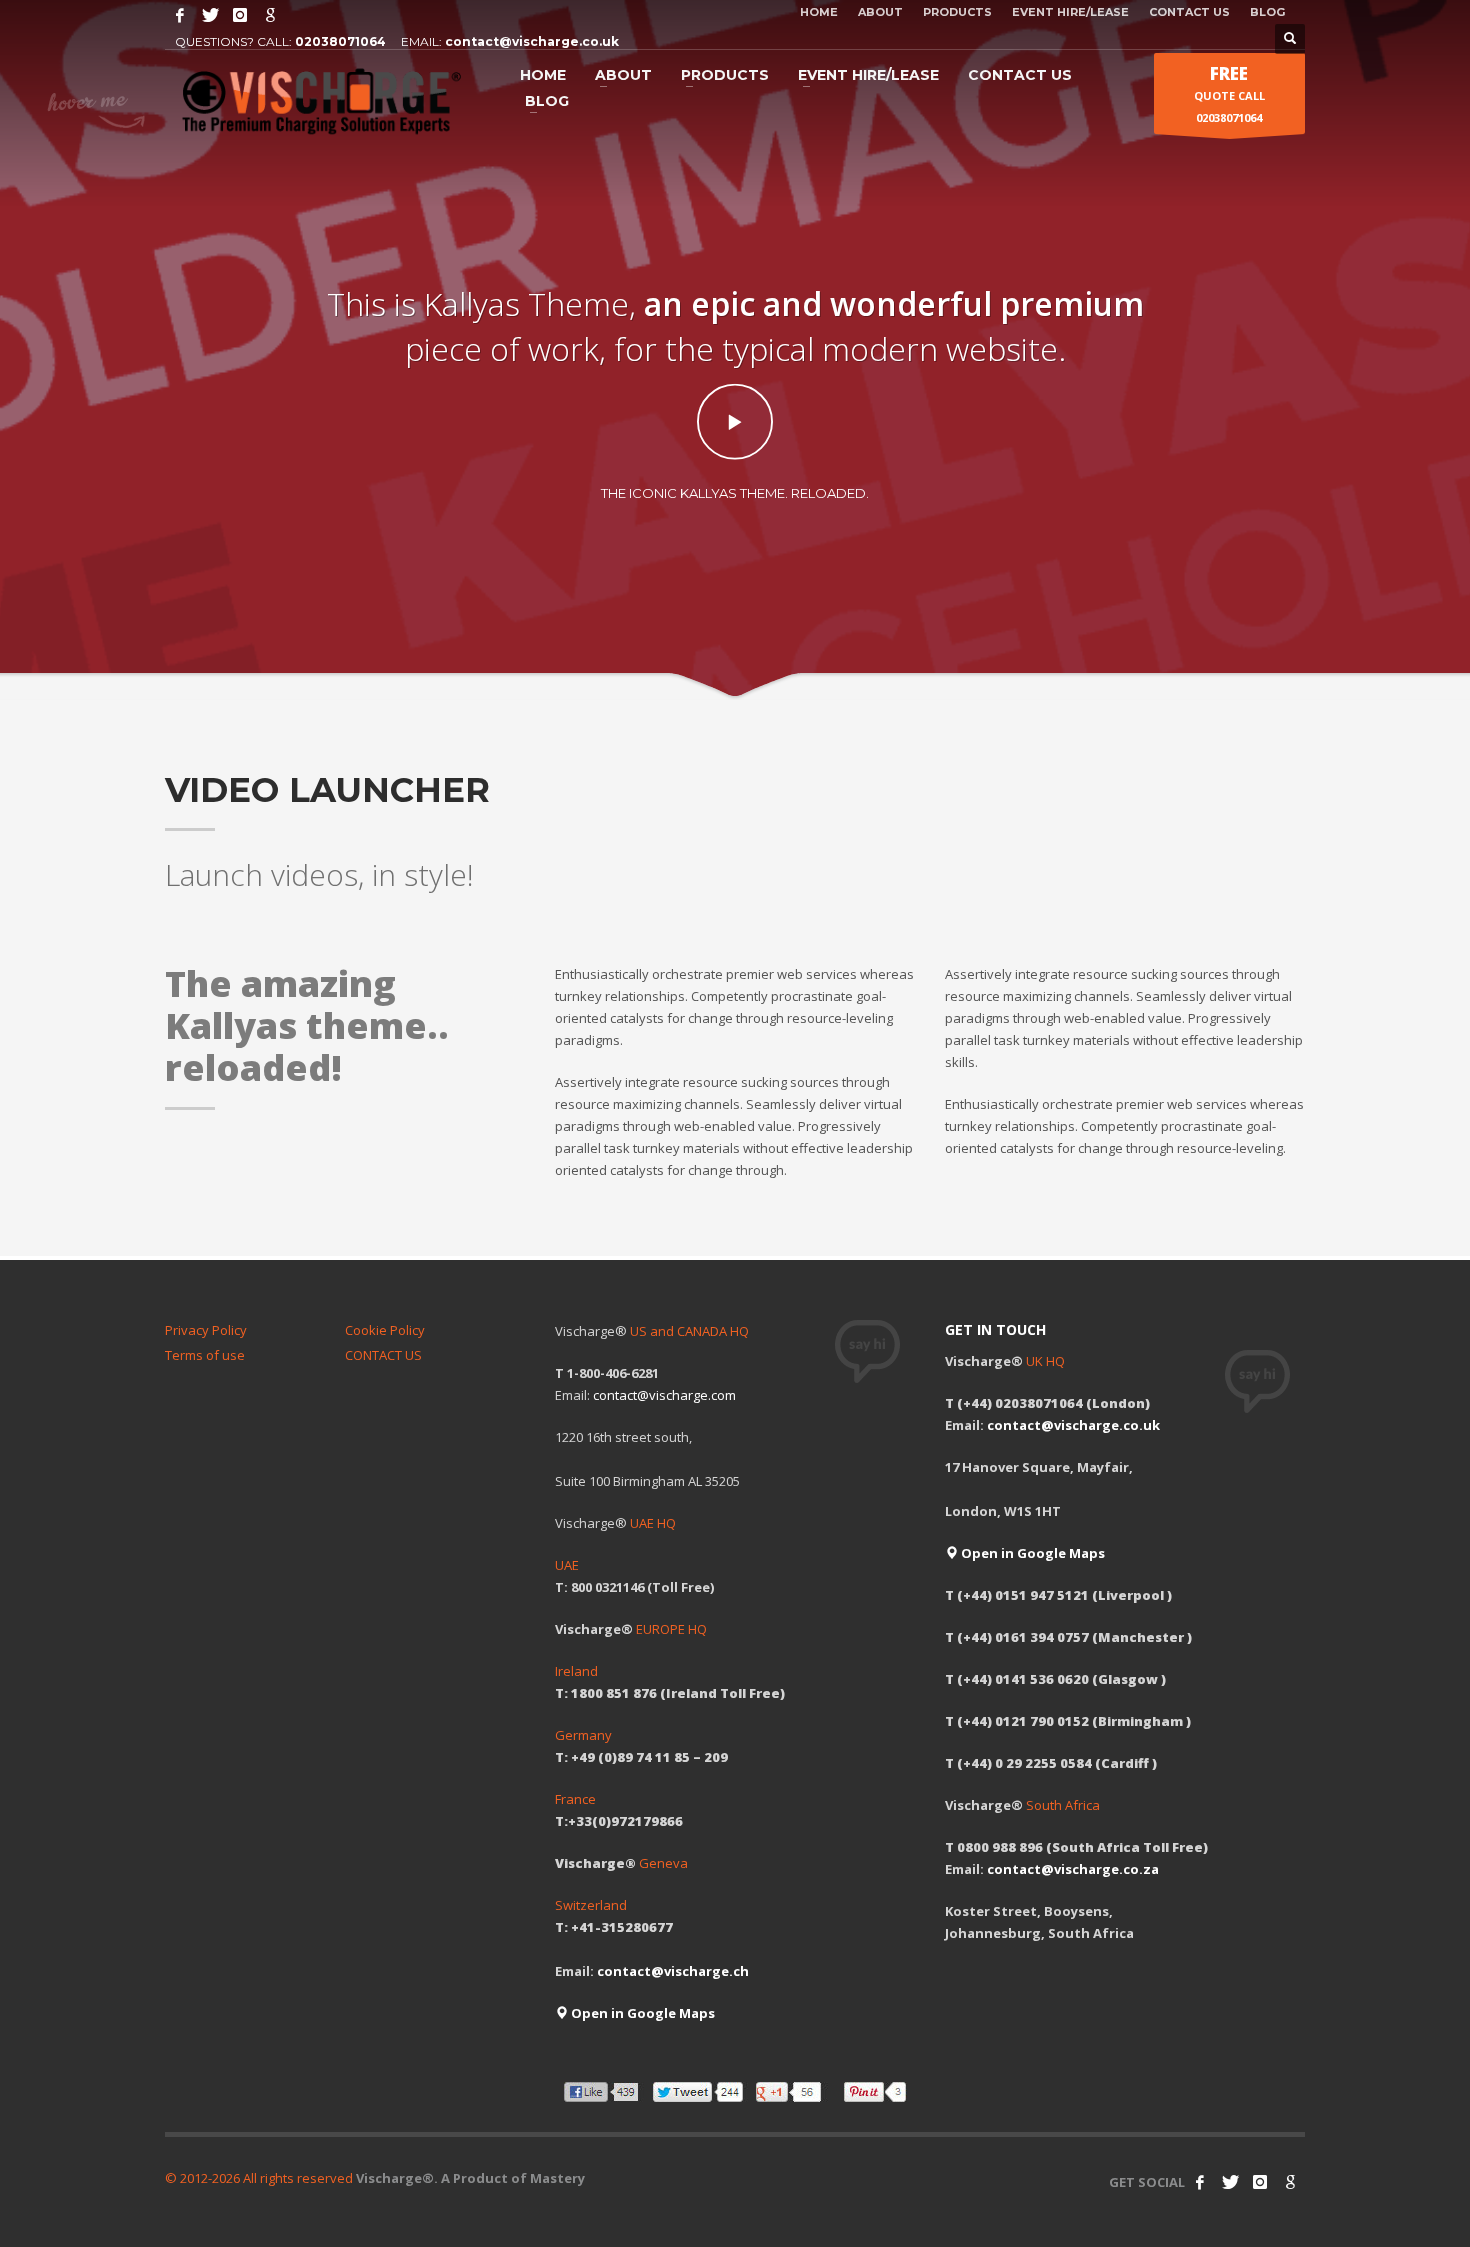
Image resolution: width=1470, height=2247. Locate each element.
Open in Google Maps (641, 2013)
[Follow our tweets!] (1230, 2182)
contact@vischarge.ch (673, 1971)
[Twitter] (210, 15)
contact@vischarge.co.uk (532, 41)
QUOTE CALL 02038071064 (1229, 93)
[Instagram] (240, 15)
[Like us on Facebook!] (1200, 2182)
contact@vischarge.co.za (1073, 1869)
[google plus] (1290, 2182)
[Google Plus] (270, 15)
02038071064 (340, 41)
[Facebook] (180, 15)
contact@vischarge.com (664, 1395)
